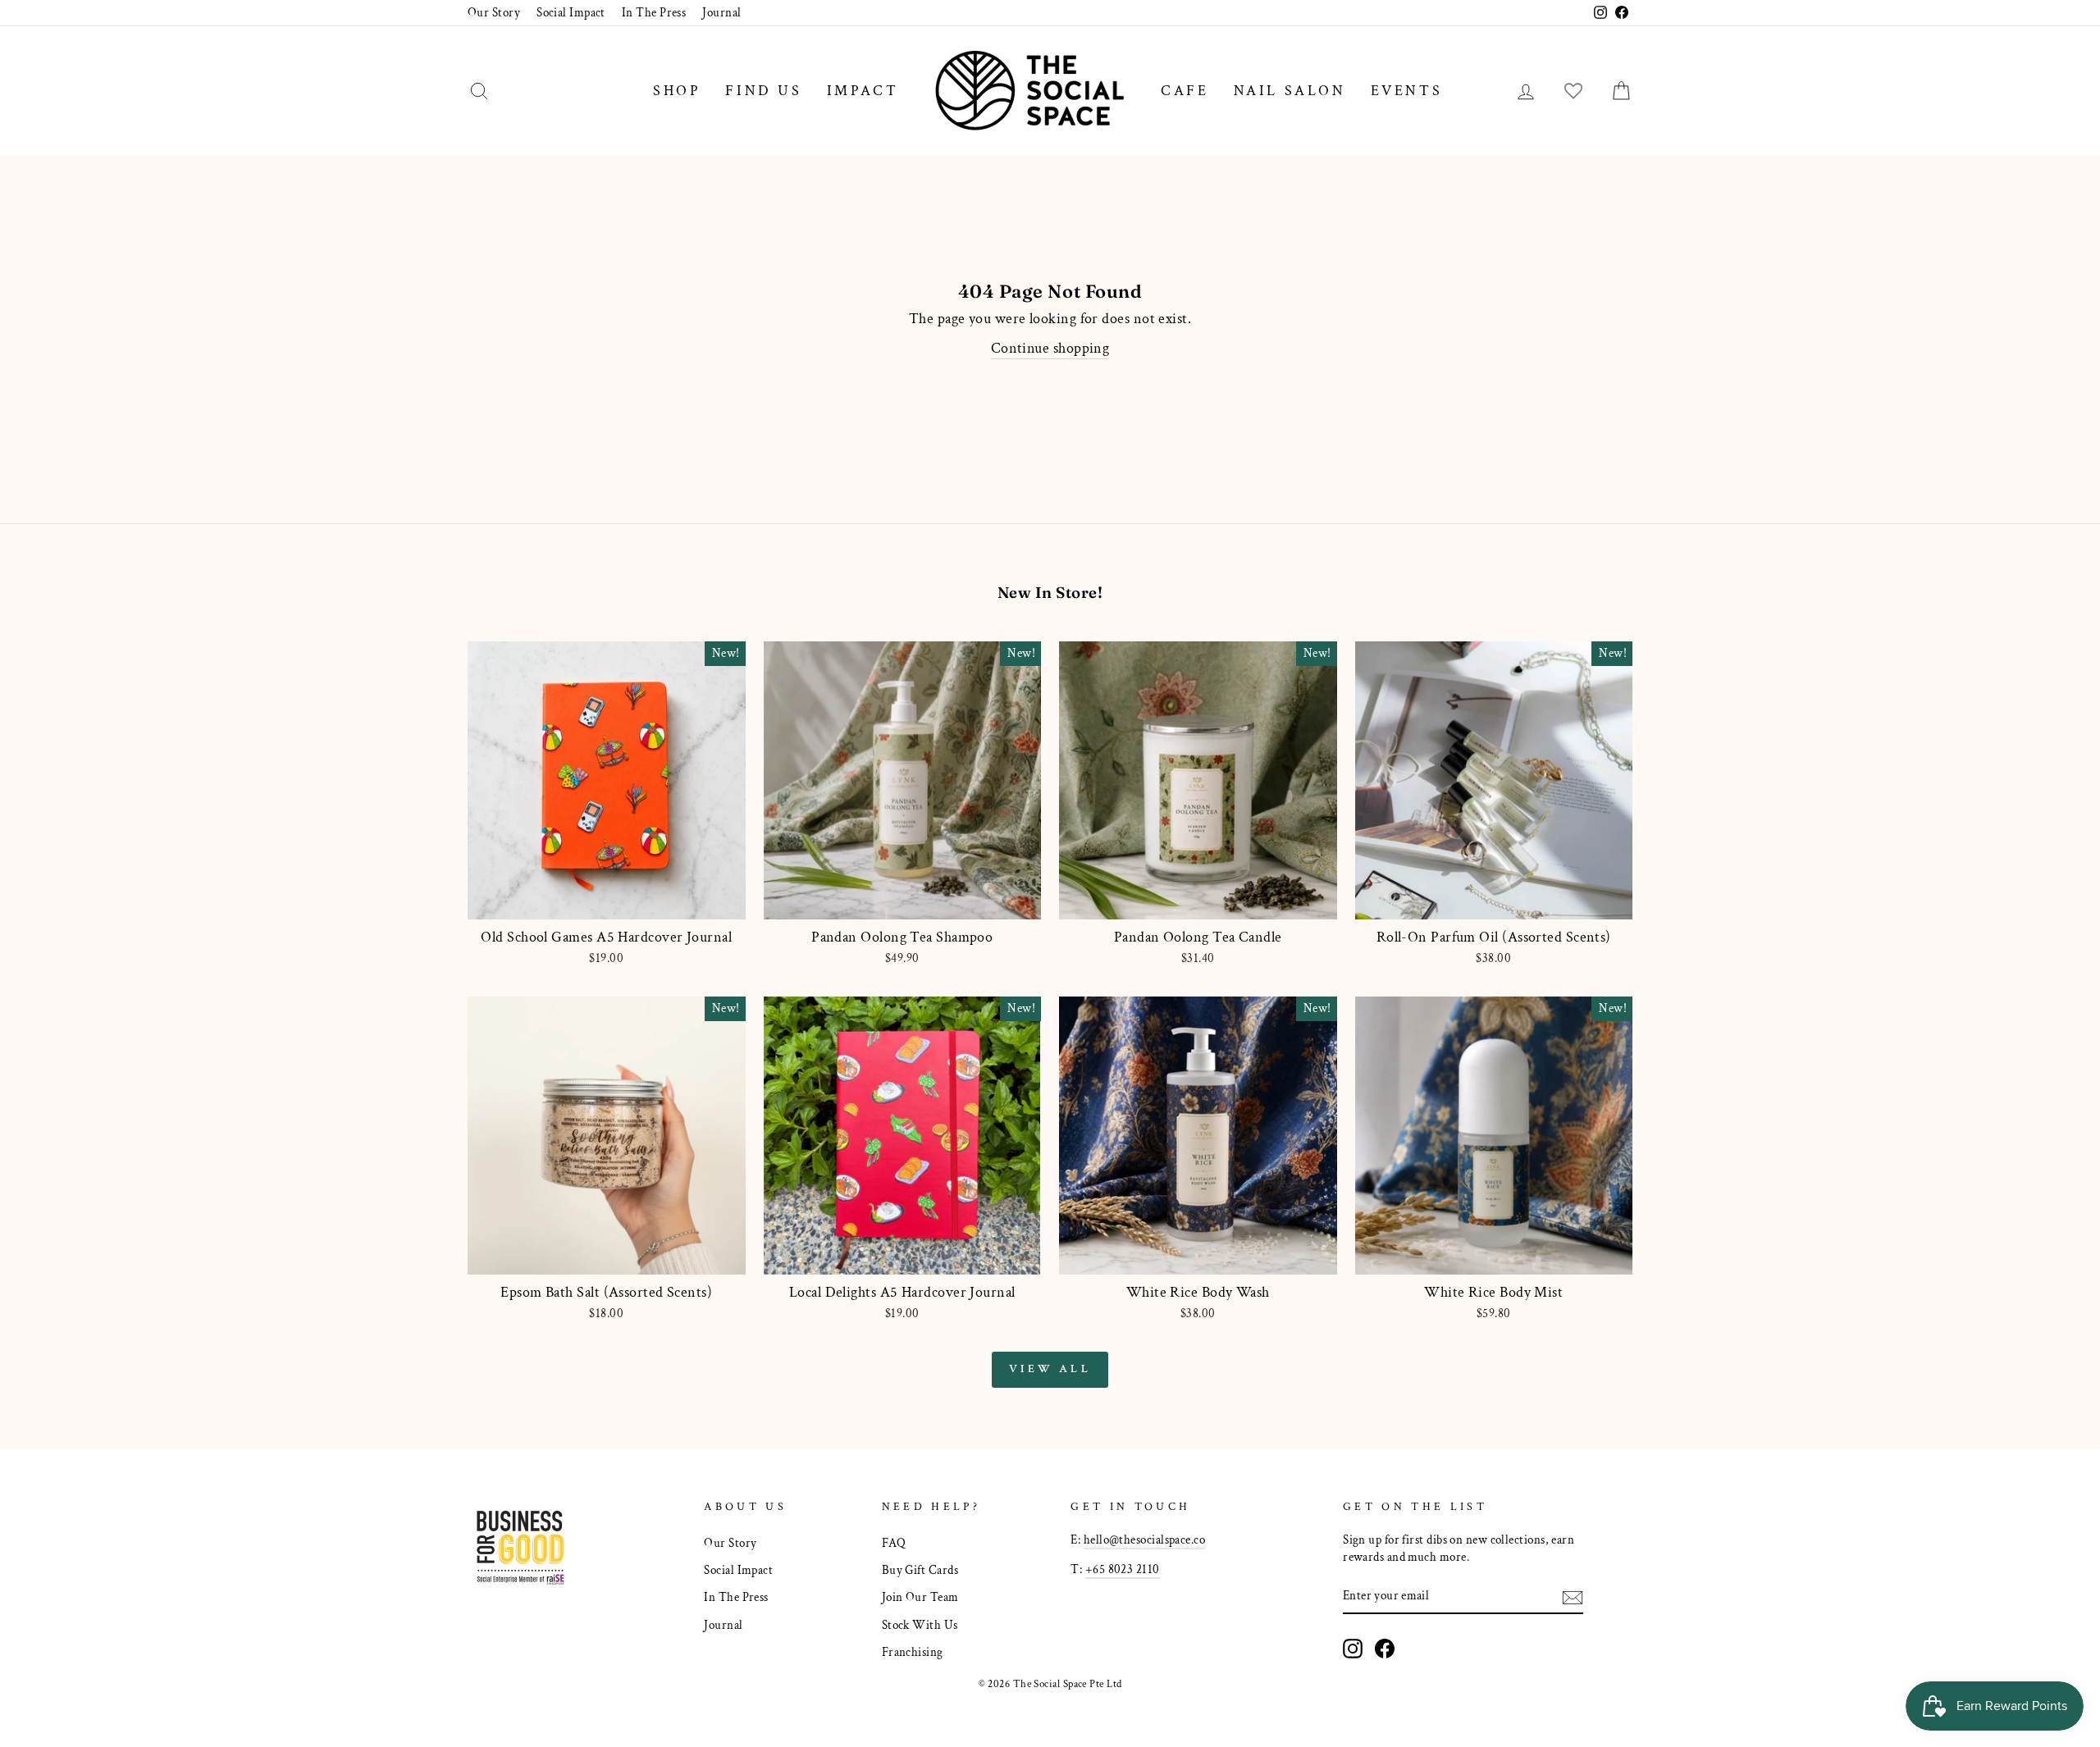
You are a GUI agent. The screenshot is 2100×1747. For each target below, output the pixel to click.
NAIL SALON (1290, 91)
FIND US (763, 91)
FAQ (894, 1543)
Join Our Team (920, 1597)
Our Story (494, 12)
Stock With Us (920, 1625)
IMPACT (863, 91)
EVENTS (1407, 91)
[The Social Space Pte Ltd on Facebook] (1385, 1649)
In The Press (654, 12)
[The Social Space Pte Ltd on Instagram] (1353, 1649)
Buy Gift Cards (920, 1570)
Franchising (913, 1652)
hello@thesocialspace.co (1144, 1539)
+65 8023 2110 (1123, 1569)
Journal (721, 12)
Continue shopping (1050, 348)
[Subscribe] (1573, 1596)
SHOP (677, 91)
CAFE (1185, 91)
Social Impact (571, 12)
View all (1050, 1369)
